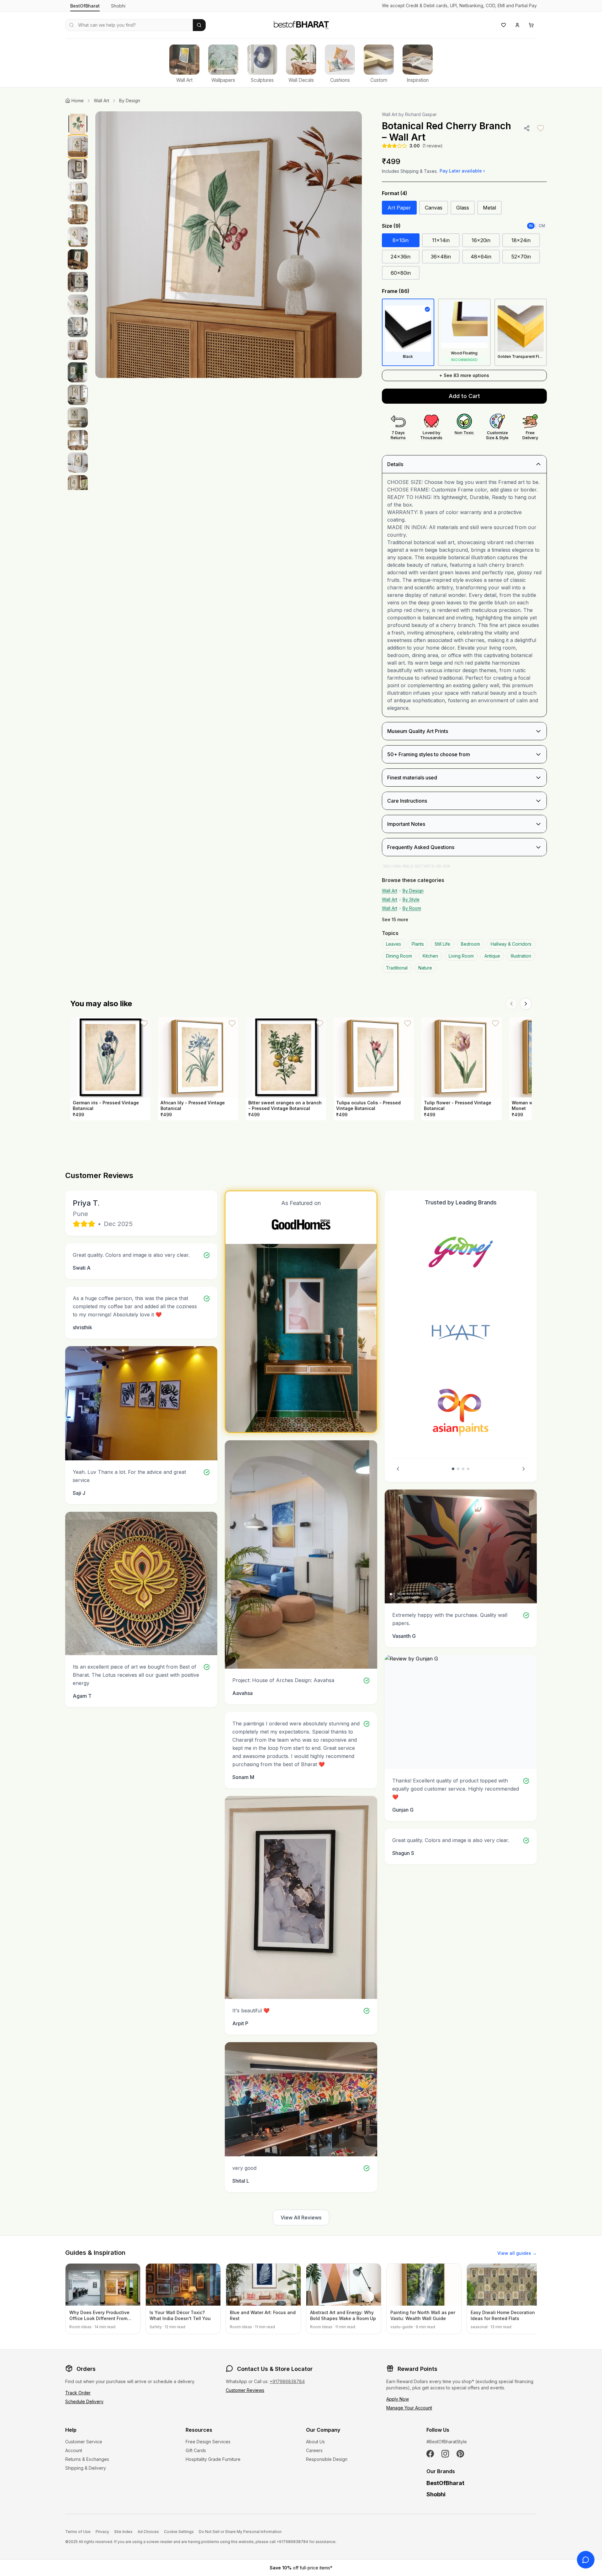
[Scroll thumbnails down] (78, 488)
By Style (411, 899)
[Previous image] (107, 245)
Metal (489, 208)
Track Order (78, 2393)
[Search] (199, 25)
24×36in (401, 257)
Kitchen (430, 956)
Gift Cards (196, 2450)
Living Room (461, 956)
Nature (425, 968)
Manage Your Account (409, 2408)
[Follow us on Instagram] (445, 2454)
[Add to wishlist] (541, 128)
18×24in (521, 240)
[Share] (527, 128)
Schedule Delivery (84, 2401)
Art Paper (399, 208)
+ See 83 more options (464, 375)
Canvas (434, 208)
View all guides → (517, 2253)
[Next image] (351, 245)
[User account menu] (517, 25)
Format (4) (395, 193)
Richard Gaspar (421, 114)
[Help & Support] (586, 2560)
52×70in (521, 257)
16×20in (481, 240)
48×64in (481, 257)
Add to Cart (464, 396)
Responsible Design (327, 2459)
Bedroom (470, 944)
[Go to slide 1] (453, 1469)
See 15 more (395, 919)
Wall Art (101, 101)
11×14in (441, 240)
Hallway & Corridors (511, 944)
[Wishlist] (504, 25)
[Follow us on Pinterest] (460, 2454)
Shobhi (118, 6)
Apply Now (398, 2399)
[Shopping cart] (531, 25)
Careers (314, 2450)
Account (74, 2450)
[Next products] (526, 1004)
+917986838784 (287, 2381)
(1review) (433, 146)
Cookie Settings (179, 2532)
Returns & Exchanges (87, 2459)
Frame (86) (396, 291)
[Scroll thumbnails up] (78, 113)
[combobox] (129, 25)
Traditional (397, 968)
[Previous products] (511, 1004)
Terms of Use (78, 2532)
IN (531, 226)
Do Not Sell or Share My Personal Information (240, 2532)
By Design (130, 101)
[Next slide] (524, 1469)
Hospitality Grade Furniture (213, 2459)
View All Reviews (301, 2217)
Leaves (393, 944)
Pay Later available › (462, 171)
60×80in (401, 273)
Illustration (521, 956)
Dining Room (399, 956)
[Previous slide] (398, 1469)
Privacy (102, 2532)
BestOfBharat (85, 6)
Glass (463, 208)
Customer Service (84, 2442)
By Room (412, 908)
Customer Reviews (245, 2390)
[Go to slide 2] (458, 1469)
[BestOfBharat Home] (301, 24)
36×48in (441, 257)
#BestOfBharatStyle (447, 2442)
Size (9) (391, 226)
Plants (418, 944)
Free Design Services (208, 2442)
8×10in (401, 240)
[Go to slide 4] (468, 1469)
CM (542, 226)
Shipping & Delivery (86, 2468)
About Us (315, 2442)
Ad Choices (148, 2532)
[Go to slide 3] (463, 1469)
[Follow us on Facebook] (430, 2454)
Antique (492, 956)
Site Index (123, 2532)
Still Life (442, 944)
